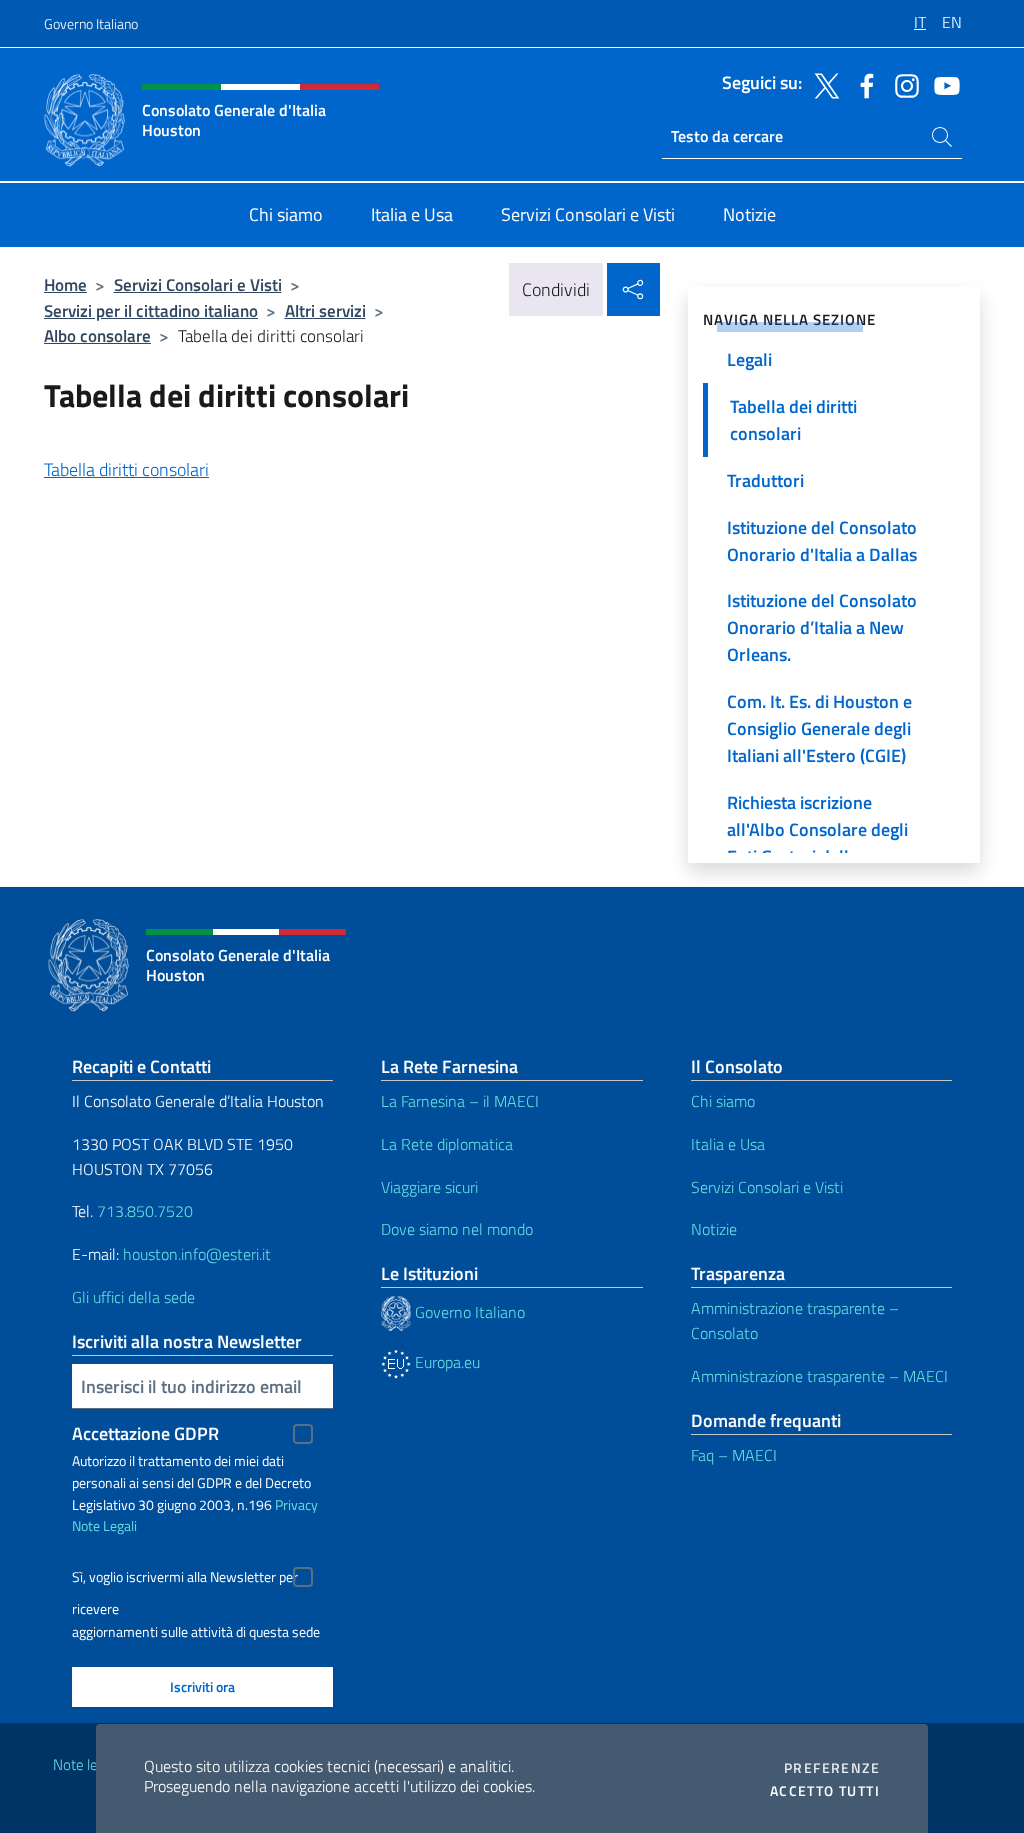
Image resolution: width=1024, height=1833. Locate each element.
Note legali (86, 1764)
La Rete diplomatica (447, 1144)
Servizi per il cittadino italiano (151, 310)
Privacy (296, 1504)
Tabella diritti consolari (126, 469)
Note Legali (104, 1525)
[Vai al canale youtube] (942, 84)
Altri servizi (325, 310)
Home (65, 284)
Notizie (714, 1229)
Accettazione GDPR (145, 1433)
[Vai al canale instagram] (902, 84)
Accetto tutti (825, 1791)
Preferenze (832, 1768)
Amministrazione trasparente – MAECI (819, 1376)
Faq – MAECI (734, 1455)
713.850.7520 (143, 1211)
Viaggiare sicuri (429, 1187)
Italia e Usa (728, 1144)
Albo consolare (97, 335)
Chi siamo (723, 1101)
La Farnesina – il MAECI (460, 1101)
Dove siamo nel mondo (457, 1229)
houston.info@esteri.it (197, 1254)
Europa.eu (445, 1362)
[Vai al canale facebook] (862, 84)
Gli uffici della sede (133, 1297)
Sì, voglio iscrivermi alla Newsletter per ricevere (185, 1579)
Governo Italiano (91, 23)
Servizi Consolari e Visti (198, 284)
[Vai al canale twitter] (822, 84)
